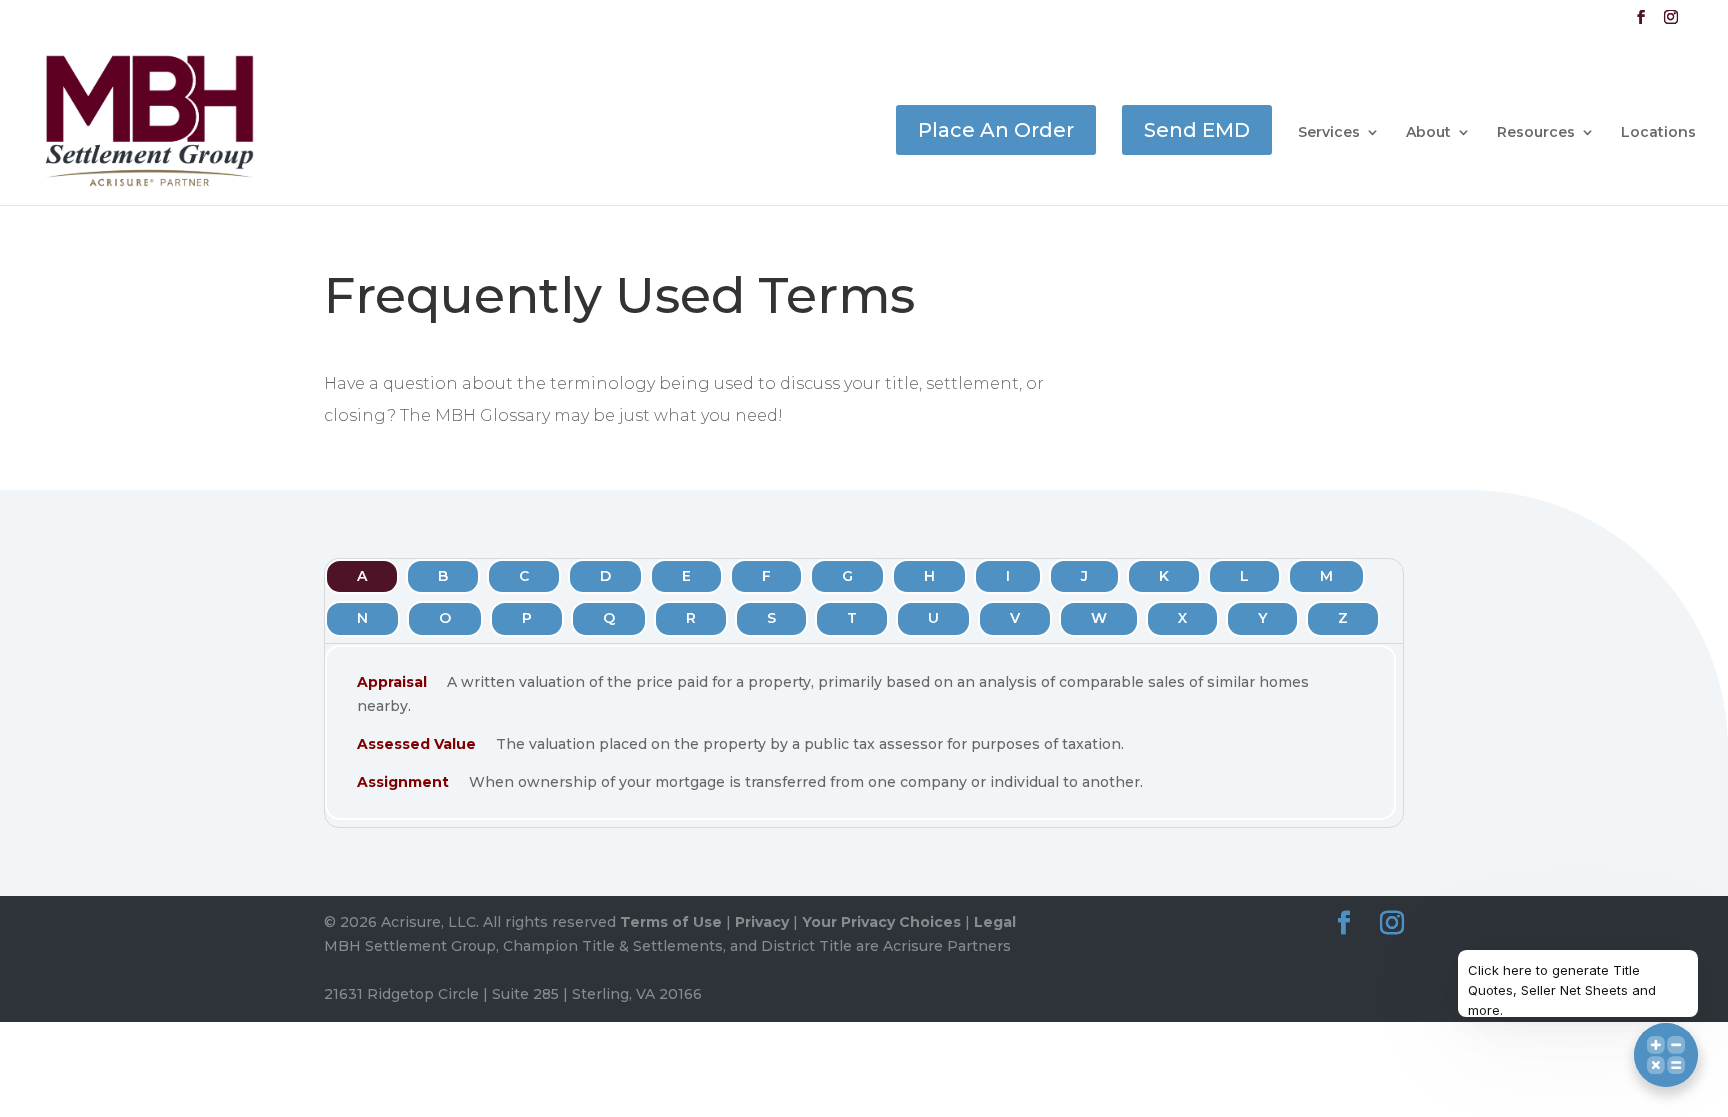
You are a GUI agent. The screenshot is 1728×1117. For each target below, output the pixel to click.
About (1428, 133)
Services (1329, 133)
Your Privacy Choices (881, 922)
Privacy (762, 922)
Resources (1536, 133)
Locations (1658, 133)
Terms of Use (671, 922)
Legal (995, 922)
